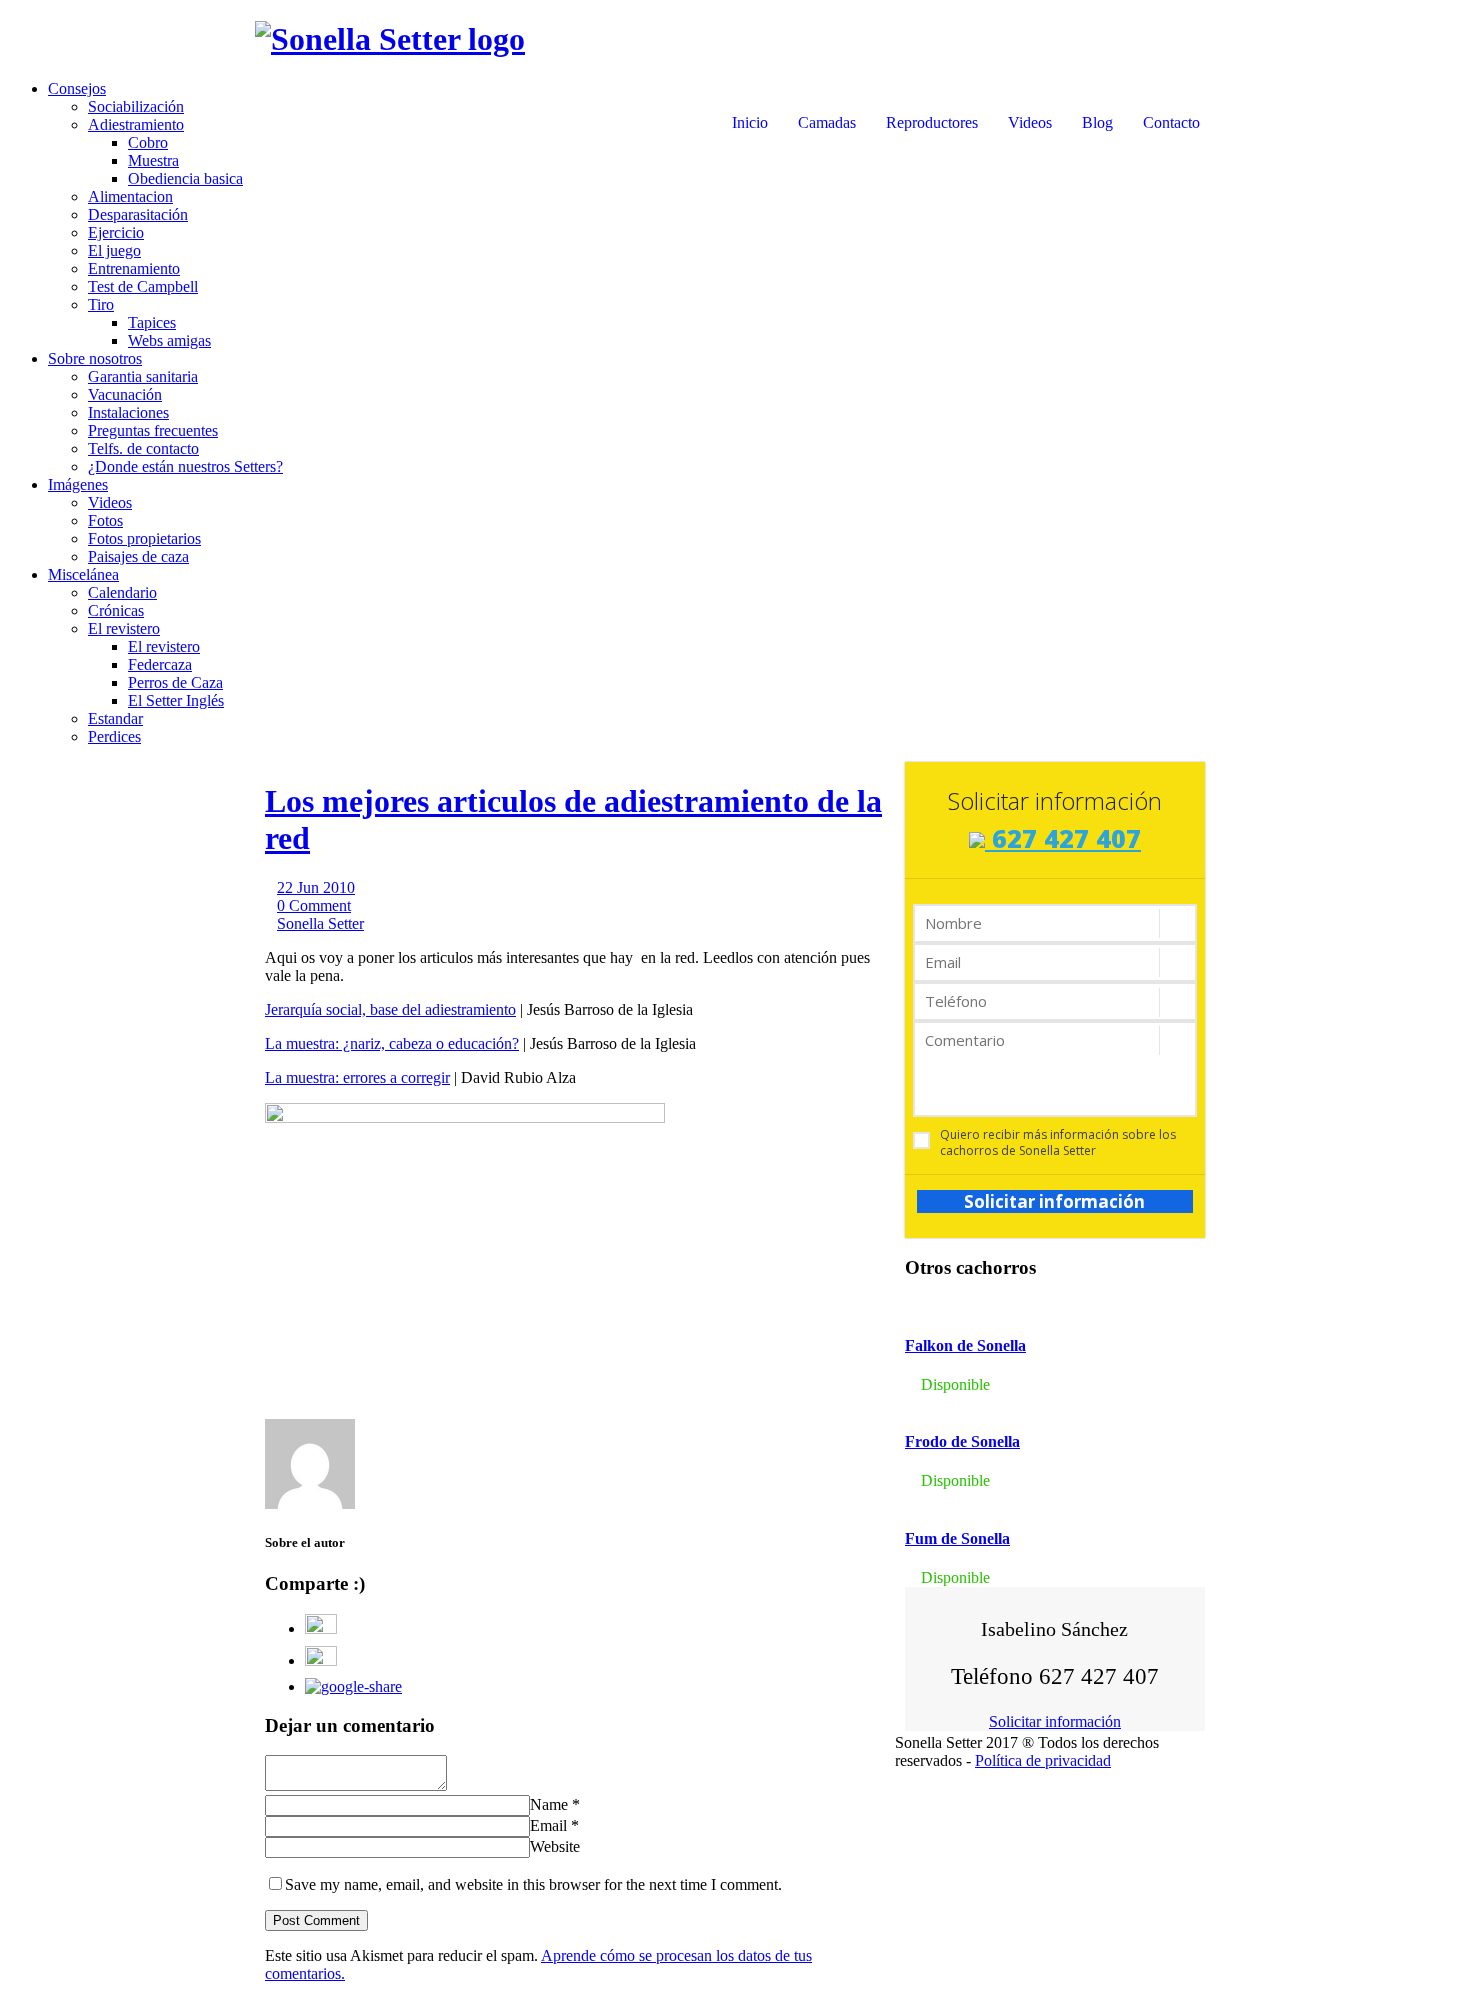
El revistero (124, 628)
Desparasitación (138, 214)
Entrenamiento (134, 268)
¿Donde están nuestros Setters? (185, 466)
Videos (1030, 122)
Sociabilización (136, 106)
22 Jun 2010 (316, 887)
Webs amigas (169, 340)
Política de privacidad (1043, 1760)
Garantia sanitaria (143, 376)
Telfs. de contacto (143, 448)
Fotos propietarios (144, 538)
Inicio (750, 122)
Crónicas (116, 610)
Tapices (152, 322)
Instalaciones (128, 412)
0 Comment (314, 905)
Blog (1097, 122)
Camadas (827, 122)
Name (549, 1804)
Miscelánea (83, 574)
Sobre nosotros (95, 358)
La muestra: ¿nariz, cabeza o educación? (392, 1043)
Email (548, 1825)
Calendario (122, 592)
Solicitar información (1054, 1201)
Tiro (101, 304)
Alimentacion (130, 196)
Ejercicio (116, 232)
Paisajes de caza (138, 556)
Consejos (77, 88)
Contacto (1171, 122)
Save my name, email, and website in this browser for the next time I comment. (533, 1884)
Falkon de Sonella (965, 1345)
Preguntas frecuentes (153, 430)
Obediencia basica (185, 178)
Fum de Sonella (957, 1538)
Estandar (115, 718)
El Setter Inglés (176, 700)
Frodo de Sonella (962, 1441)
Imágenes (78, 484)
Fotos (105, 520)
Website (555, 1846)
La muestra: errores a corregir (357, 1077)
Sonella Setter (320, 923)
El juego (114, 250)
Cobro (148, 142)
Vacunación (125, 394)
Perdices (114, 736)
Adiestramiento (136, 124)
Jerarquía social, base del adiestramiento (390, 1009)
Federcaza (160, 664)
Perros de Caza (175, 682)
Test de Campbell (143, 286)
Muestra (153, 160)
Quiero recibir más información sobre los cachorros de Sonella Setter (1058, 1143)
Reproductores (932, 122)
